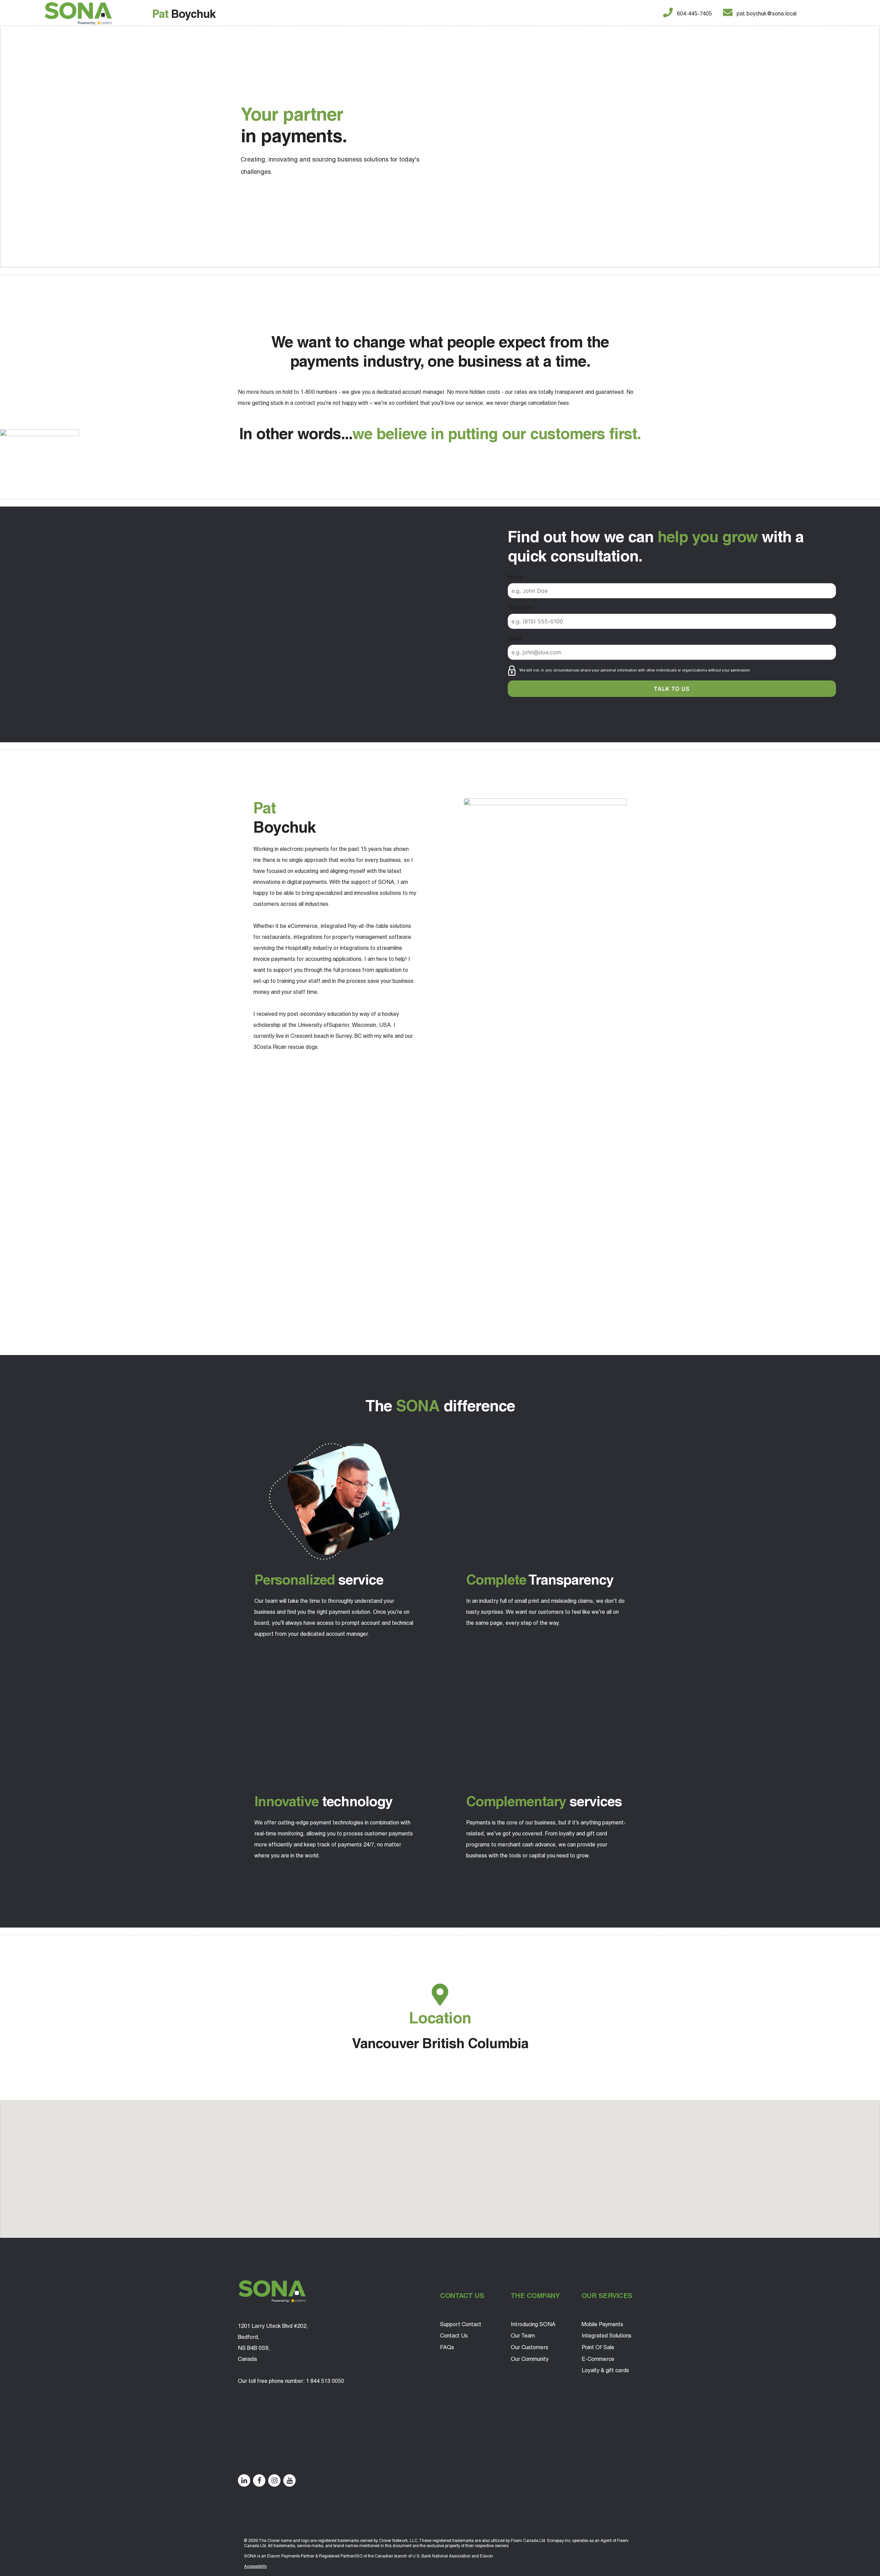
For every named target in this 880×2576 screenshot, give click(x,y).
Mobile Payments (602, 2324)
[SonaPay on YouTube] (289, 2480)
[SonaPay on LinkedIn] (244, 2480)
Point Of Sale (598, 2347)
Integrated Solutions (607, 2336)
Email (514, 638)
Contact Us (454, 2336)
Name (515, 577)
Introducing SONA (533, 2324)
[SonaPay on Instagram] (274, 2480)
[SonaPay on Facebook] (259, 2480)
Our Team (523, 2336)
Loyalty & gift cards (605, 2370)
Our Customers (530, 2347)
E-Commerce (598, 2359)
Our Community (530, 2359)
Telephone (520, 608)
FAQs (447, 2347)
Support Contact (461, 2324)
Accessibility (255, 2566)
